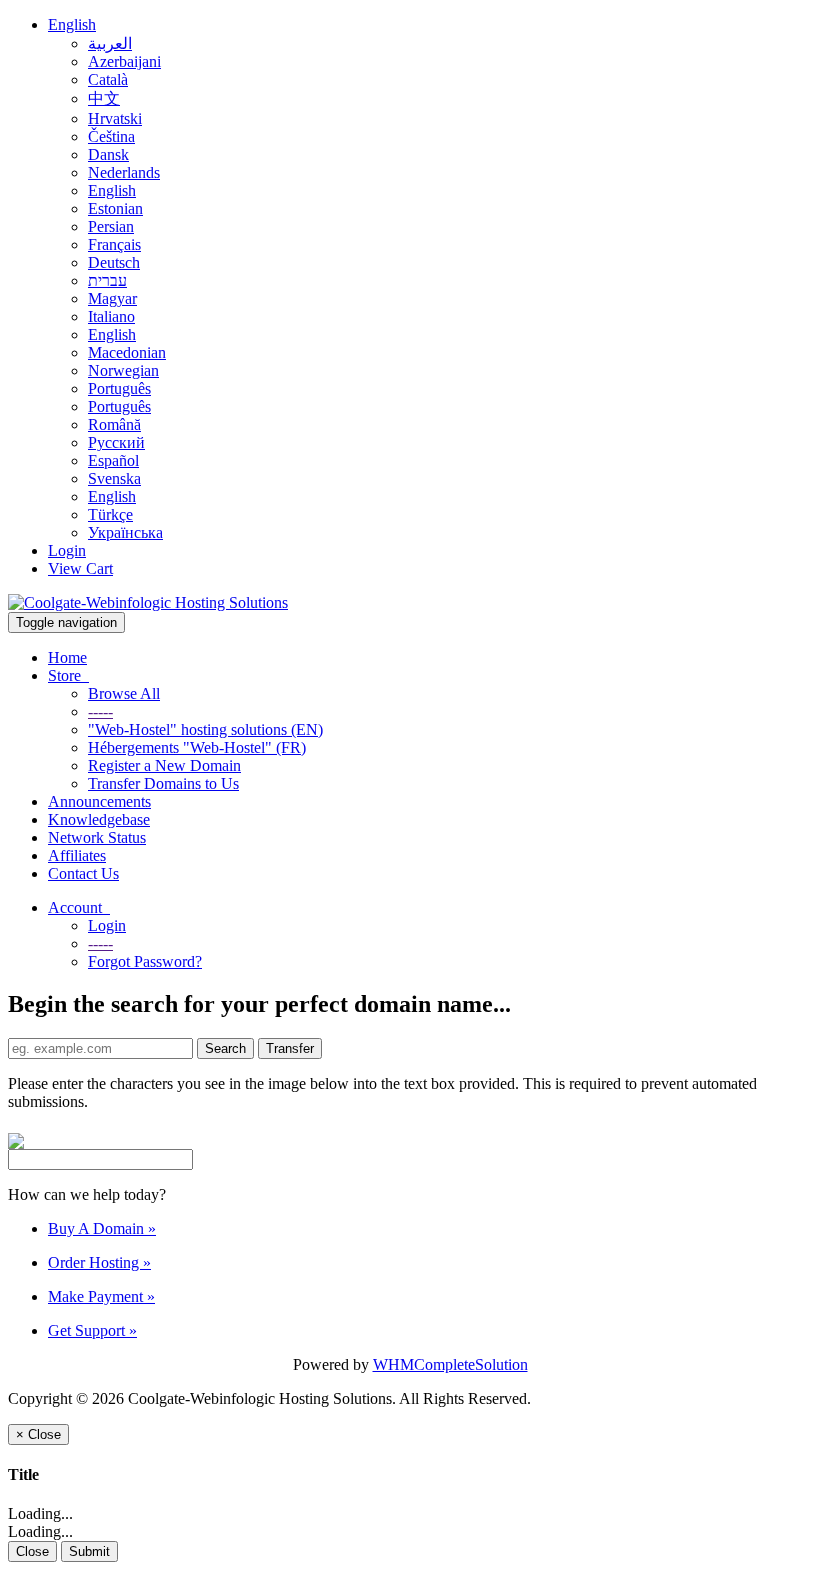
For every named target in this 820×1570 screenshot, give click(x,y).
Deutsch (114, 262)
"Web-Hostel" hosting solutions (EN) (205, 729)
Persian (111, 226)
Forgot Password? (145, 961)
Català (108, 79)
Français (114, 244)
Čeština (111, 136)
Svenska (114, 478)
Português (119, 388)
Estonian (115, 208)
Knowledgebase (99, 819)
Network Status (97, 837)
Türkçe (110, 514)
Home (67, 657)
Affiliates (77, 855)
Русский (116, 442)
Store (68, 675)
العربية (110, 43)
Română (114, 424)
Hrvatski (115, 118)
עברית (107, 280)
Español (113, 460)
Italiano (111, 316)
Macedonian (127, 352)
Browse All (124, 693)
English (72, 24)
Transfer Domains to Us (163, 783)
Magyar (112, 298)
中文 (104, 98)
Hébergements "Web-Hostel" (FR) (197, 747)
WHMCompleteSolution (450, 1364)
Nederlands (124, 172)
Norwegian (123, 370)
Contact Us (83, 873)
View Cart (80, 568)
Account (79, 907)
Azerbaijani (124, 61)
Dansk (108, 154)
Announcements (99, 801)
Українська (125, 532)
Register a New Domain (164, 765)
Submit (89, 1551)
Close (32, 1551)
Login (67, 550)
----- (100, 711)
